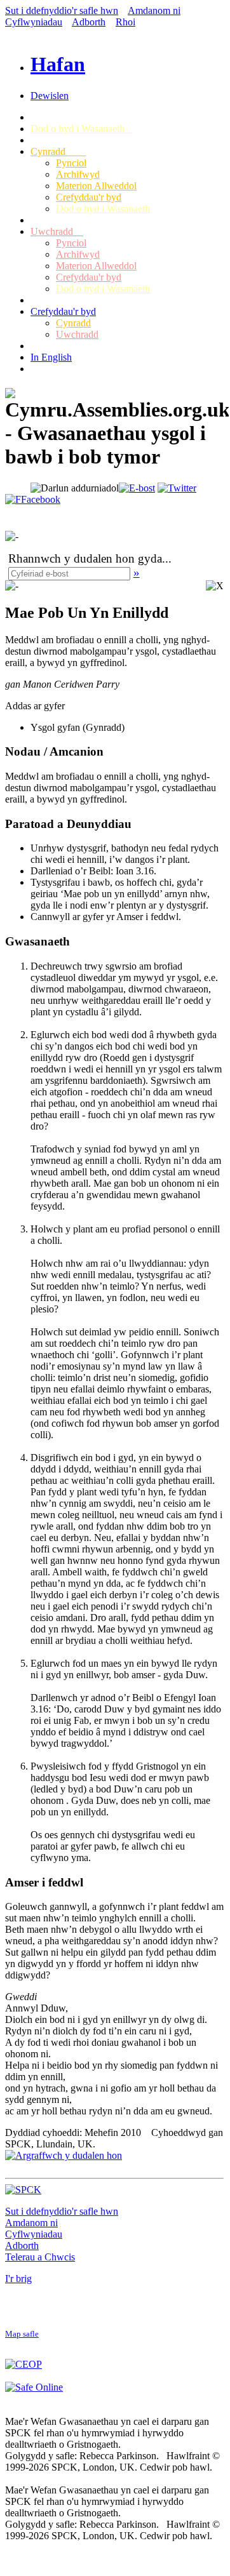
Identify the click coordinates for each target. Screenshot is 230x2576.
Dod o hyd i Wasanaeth (81, 129)
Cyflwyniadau (34, 22)
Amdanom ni (154, 10)
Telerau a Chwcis (40, 2257)
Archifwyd (78, 174)
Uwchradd (57, 231)
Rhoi (125, 22)
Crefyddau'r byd (89, 197)
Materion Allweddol (96, 186)
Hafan (58, 64)
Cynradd (58, 151)
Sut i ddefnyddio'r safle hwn (62, 10)
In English (51, 357)
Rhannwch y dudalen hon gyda (85, 558)
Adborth (89, 22)
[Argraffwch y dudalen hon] (64, 2155)
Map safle (22, 2334)
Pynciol (71, 163)
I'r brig (18, 2279)
